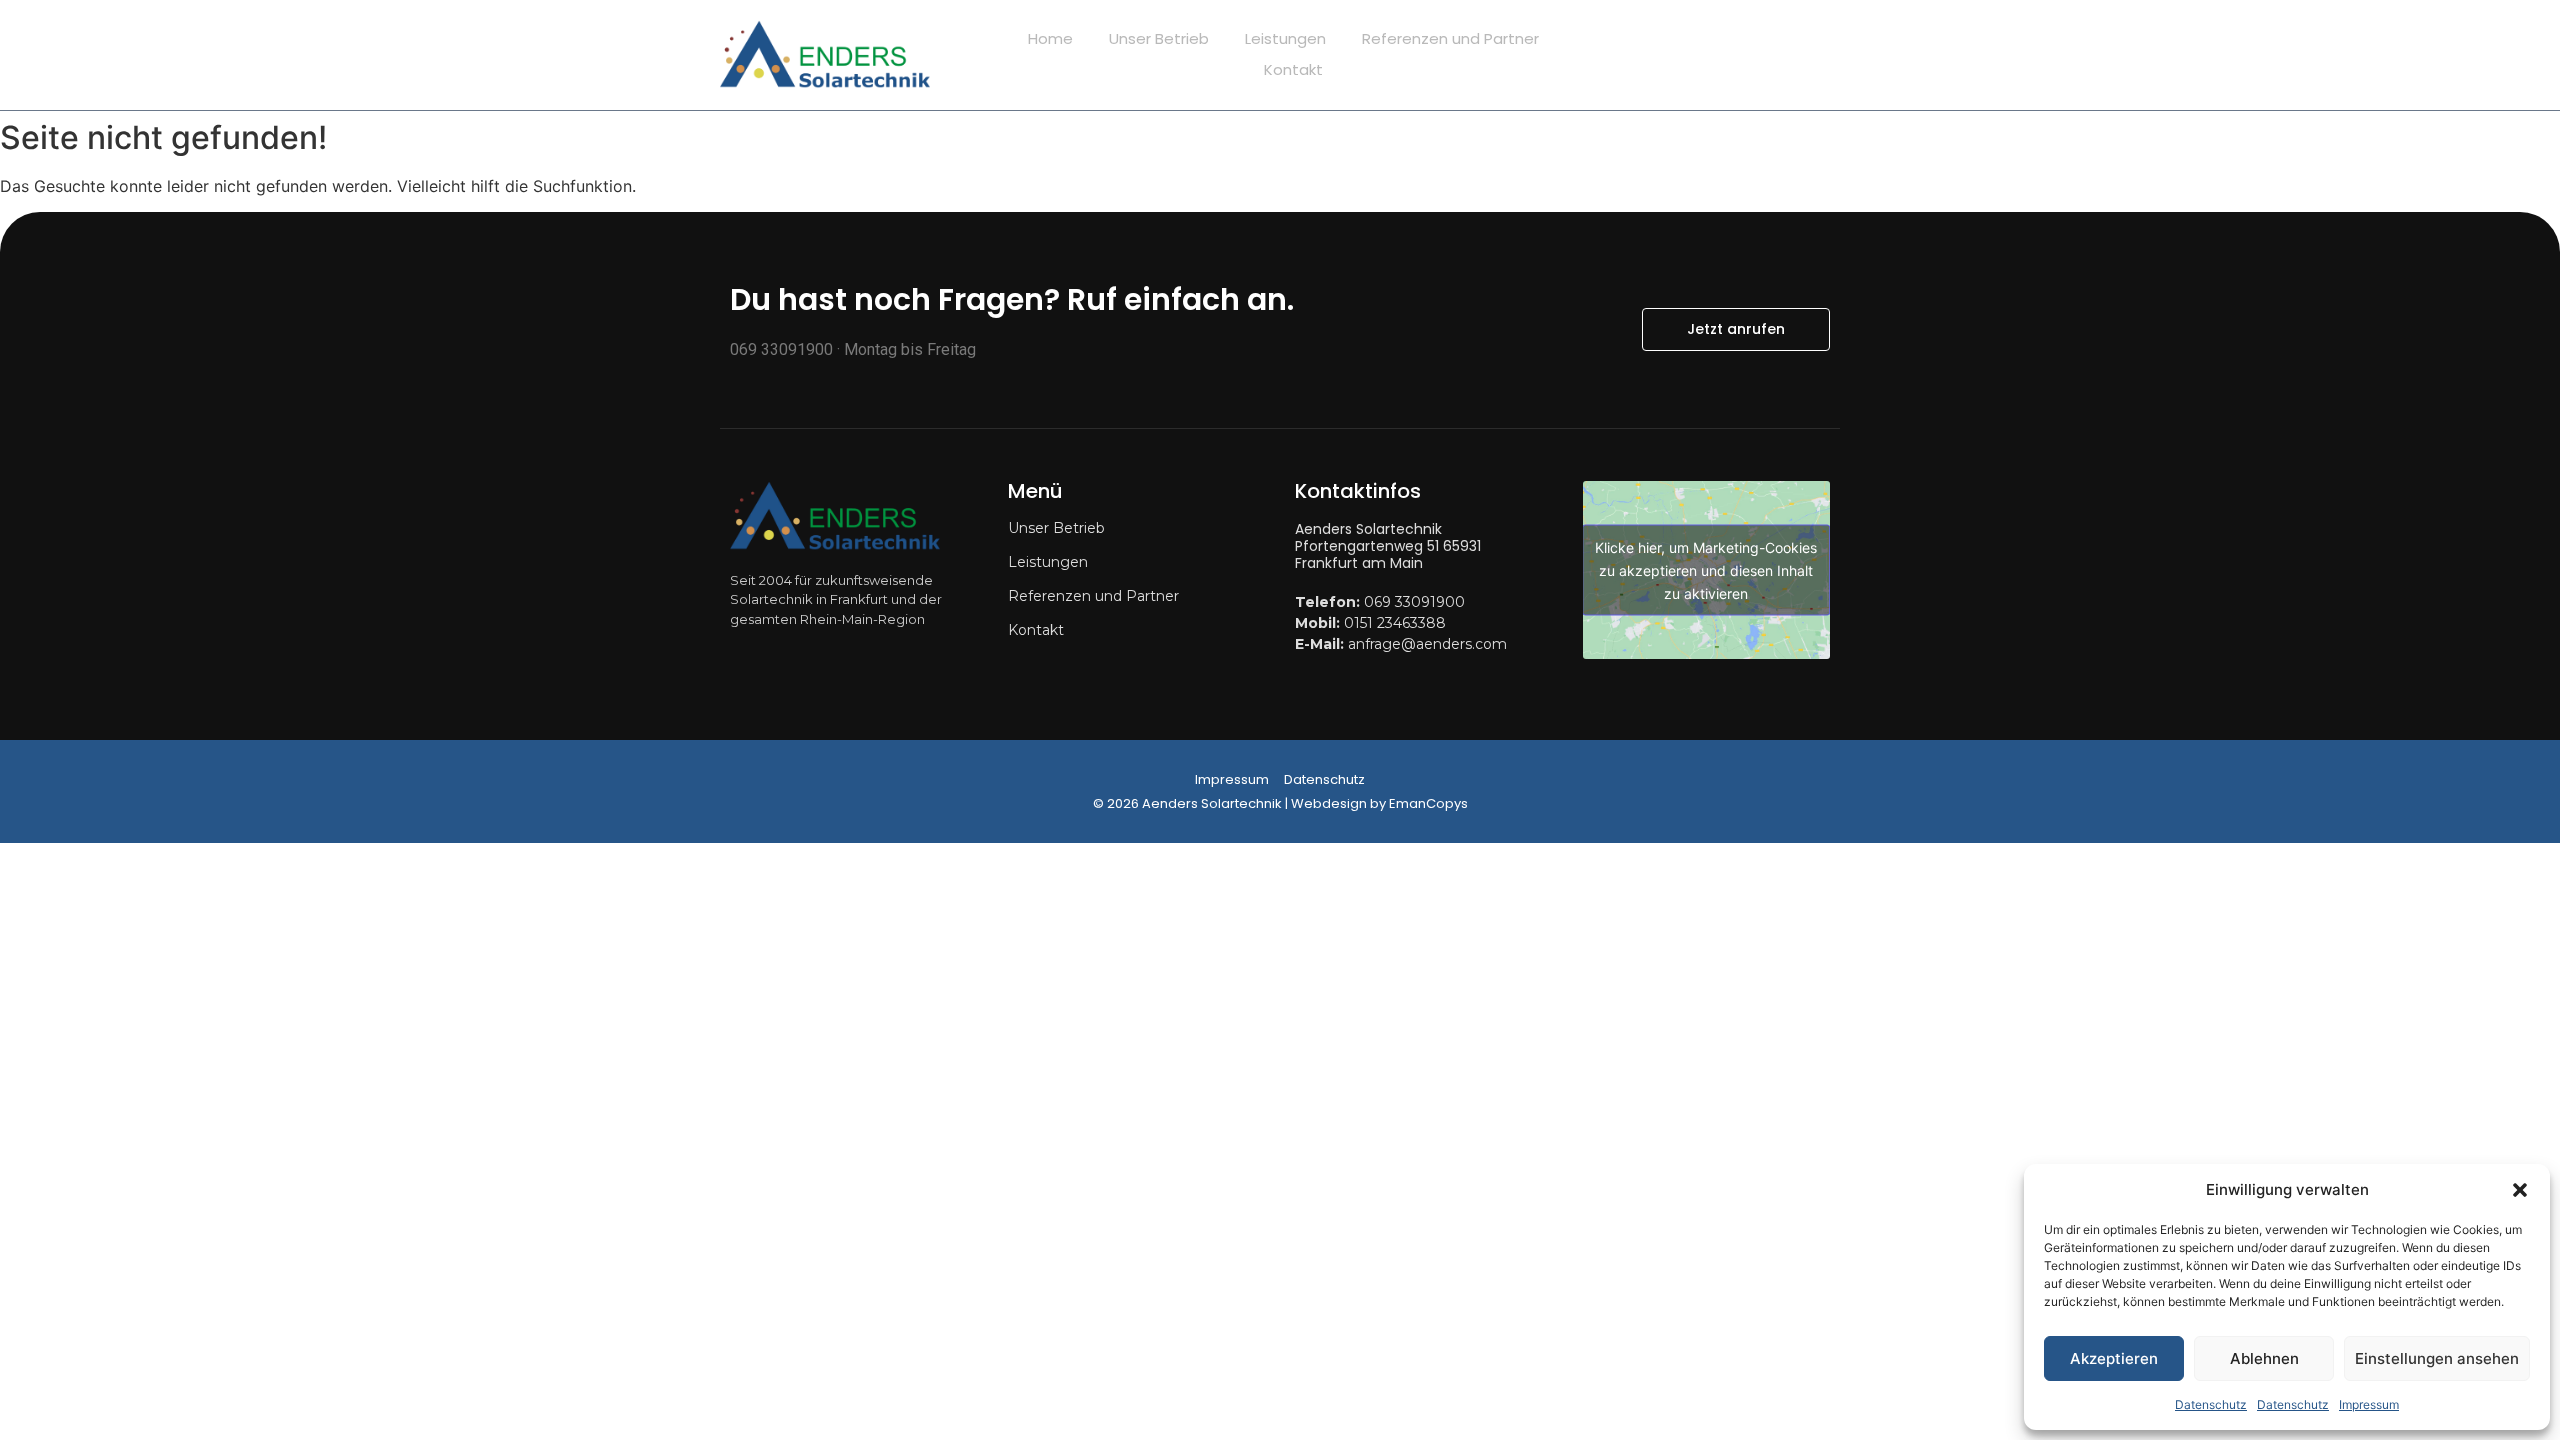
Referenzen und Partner (1450, 38)
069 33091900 (1414, 602)
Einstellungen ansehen (2437, 1358)
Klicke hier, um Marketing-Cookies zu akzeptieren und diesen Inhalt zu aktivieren (1706, 570)
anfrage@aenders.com (1427, 644)
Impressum (2369, 1404)
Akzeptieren (2114, 1358)
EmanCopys (1428, 803)
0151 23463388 (1395, 623)
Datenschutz (2211, 1404)
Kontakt (1293, 69)
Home (1050, 38)
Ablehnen (2264, 1358)
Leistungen (1285, 38)
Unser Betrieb (1159, 38)
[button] (2520, 1190)
